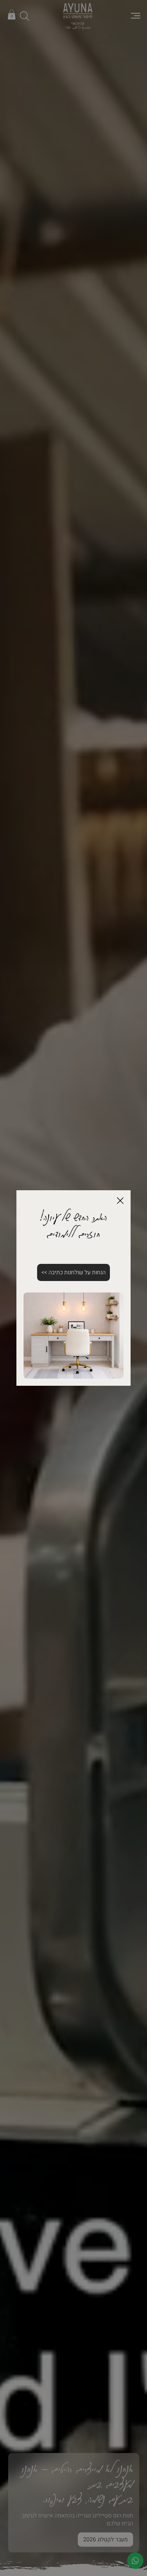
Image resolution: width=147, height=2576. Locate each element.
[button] (120, 1201)
